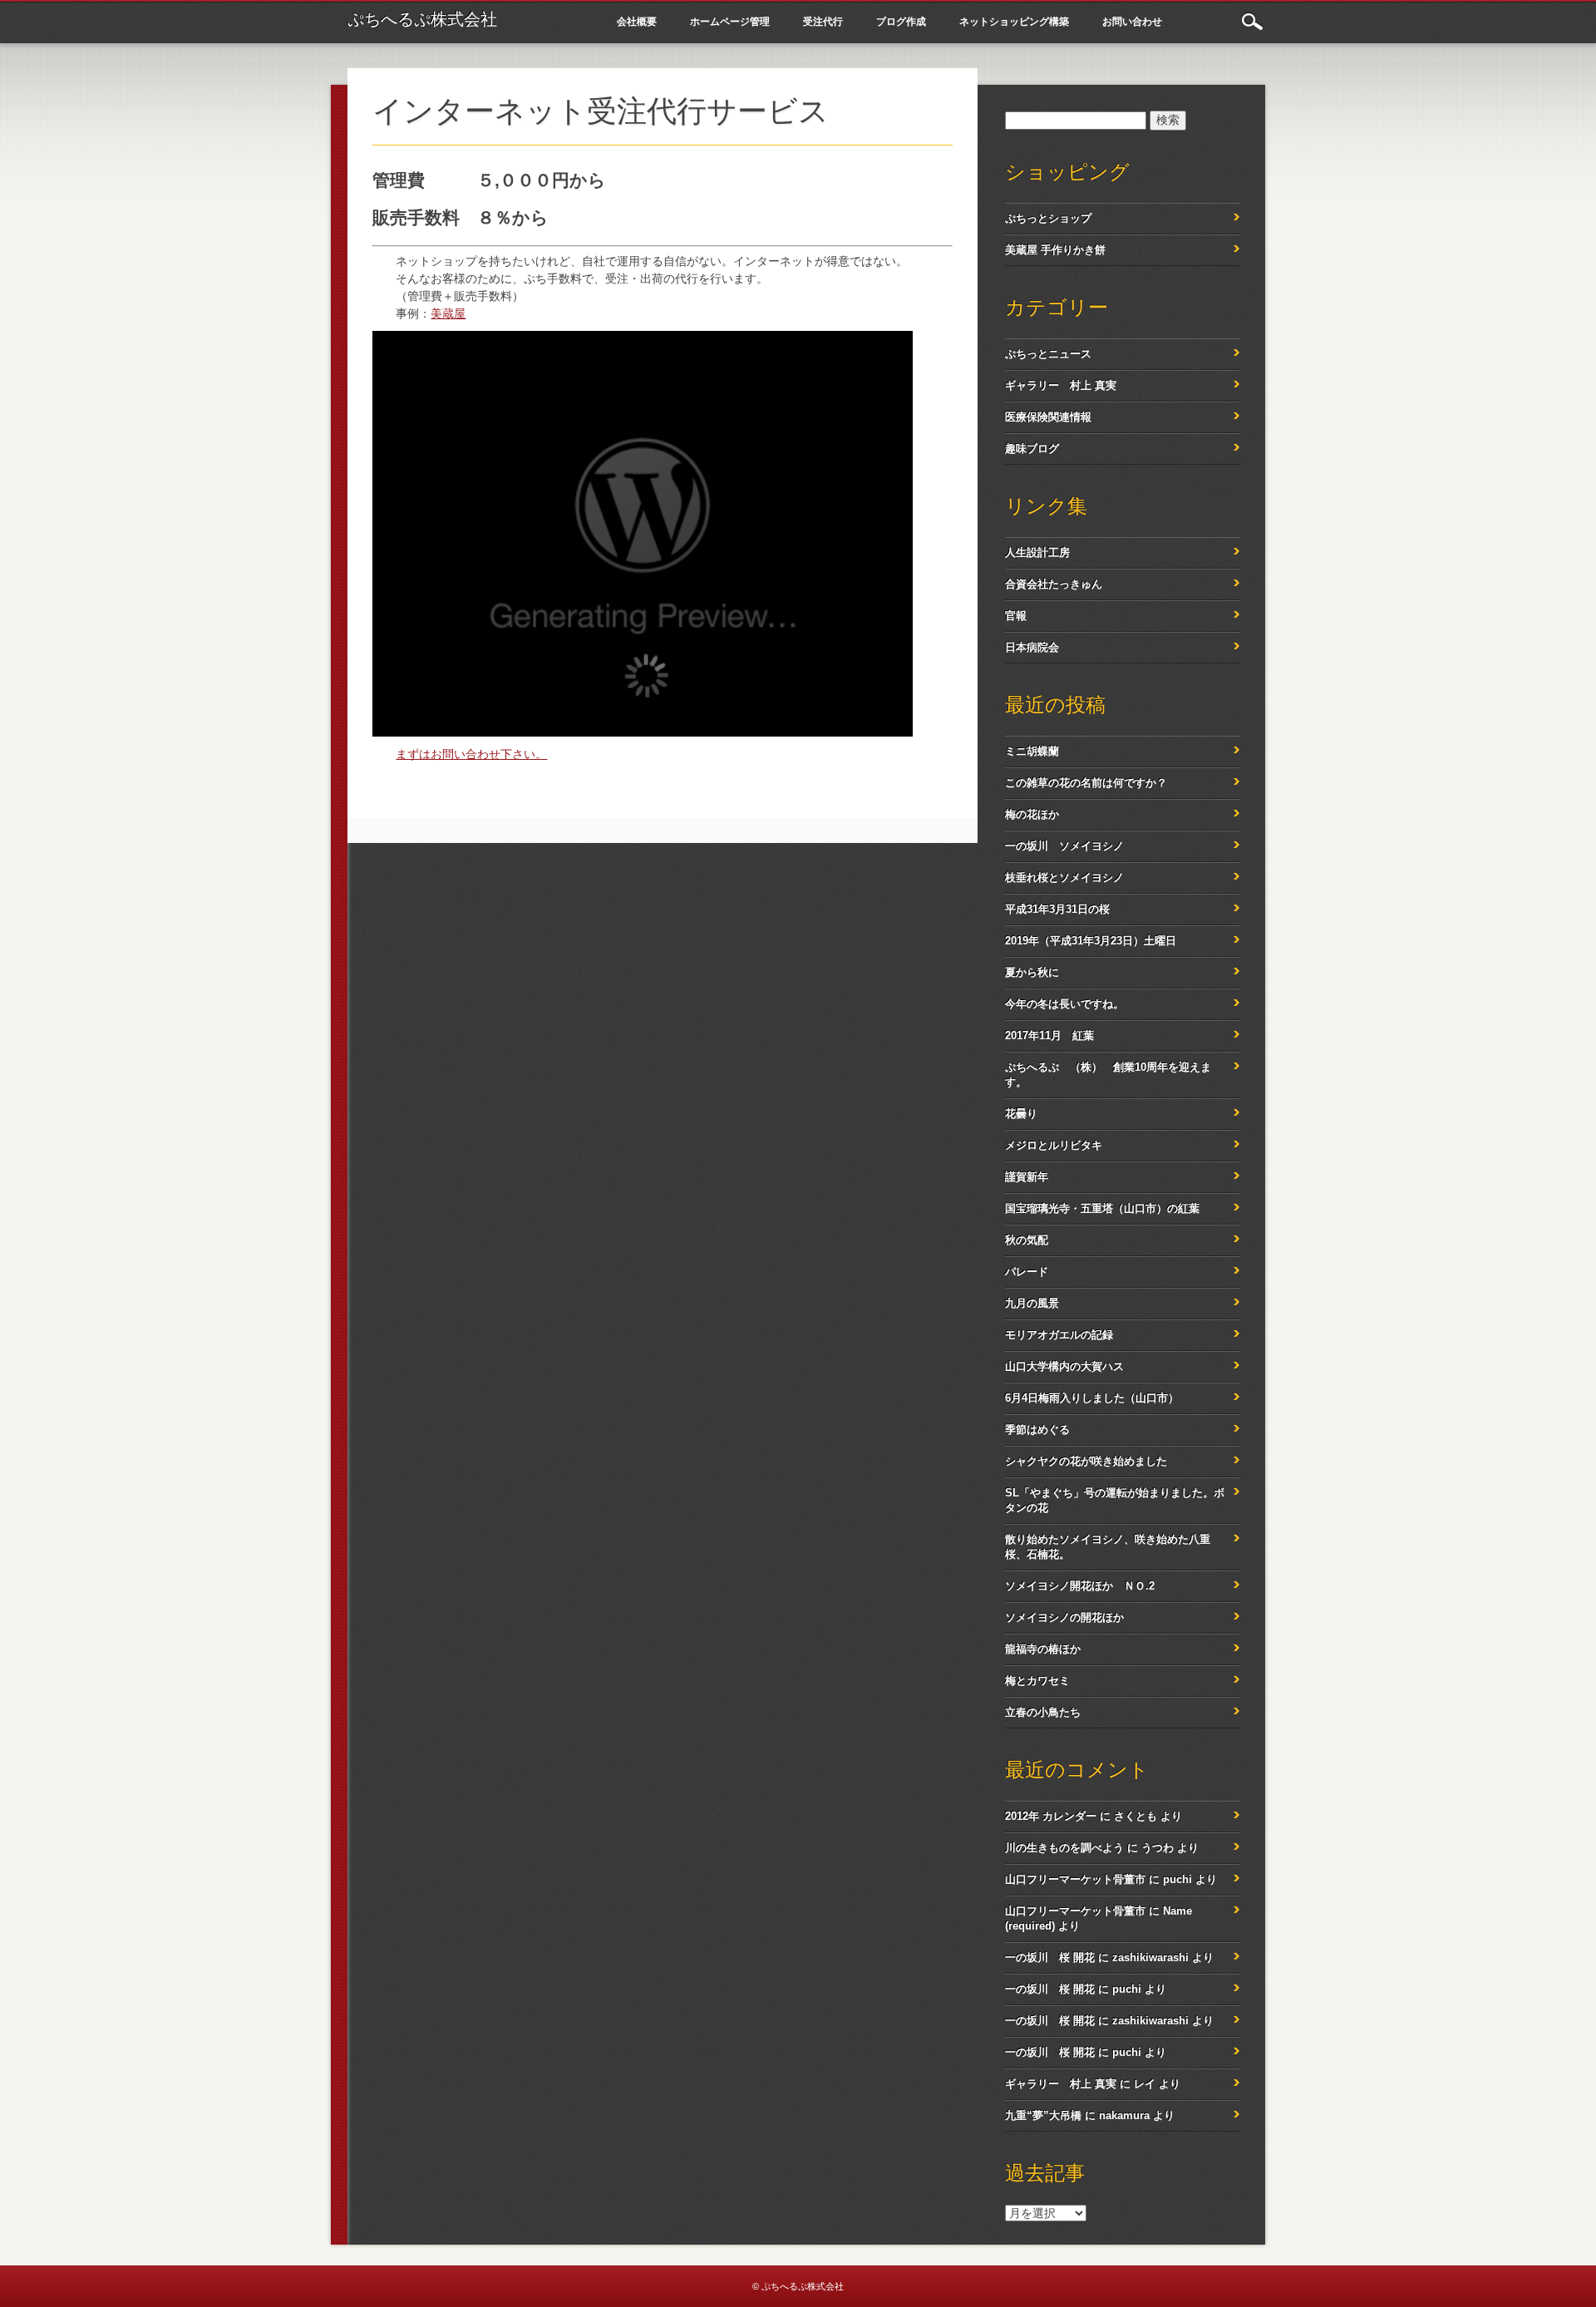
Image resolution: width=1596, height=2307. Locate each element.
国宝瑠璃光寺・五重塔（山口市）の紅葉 (1102, 1208)
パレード (1027, 1272)
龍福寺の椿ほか (1043, 1649)
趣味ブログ (1032, 449)
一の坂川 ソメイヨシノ (1064, 846)
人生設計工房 (1037, 552)
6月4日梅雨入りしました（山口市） (1092, 1398)
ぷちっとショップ (1048, 218)
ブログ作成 (901, 21)
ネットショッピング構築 (1014, 21)
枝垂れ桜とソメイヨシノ (1064, 877)
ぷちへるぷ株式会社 (422, 19)
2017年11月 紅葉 (1049, 1035)
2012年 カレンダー (1051, 1816)
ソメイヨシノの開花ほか (1064, 1617)
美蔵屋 (448, 313)
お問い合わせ (1132, 21)
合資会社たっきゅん (1054, 584)
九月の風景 (1032, 1303)
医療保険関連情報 (1048, 417)
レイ (1145, 2084)
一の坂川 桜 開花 (1050, 1957)
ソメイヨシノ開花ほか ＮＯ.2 (1080, 1586)
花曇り (1021, 1114)
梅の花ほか (1032, 814)
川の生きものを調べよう (1064, 1848)
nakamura (1124, 2115)
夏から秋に (1032, 972)
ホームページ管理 (730, 21)
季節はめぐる (1037, 1430)
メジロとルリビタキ (1054, 1145)
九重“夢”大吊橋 (1043, 2115)
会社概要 (637, 21)
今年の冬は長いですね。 (1064, 1004)
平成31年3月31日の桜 (1057, 909)
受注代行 (823, 21)
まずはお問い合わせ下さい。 (471, 754)
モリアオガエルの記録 (1059, 1335)
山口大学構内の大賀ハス (1064, 1366)
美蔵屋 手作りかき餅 (1055, 250)
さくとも (1135, 1816)
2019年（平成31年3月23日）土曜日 (1091, 941)
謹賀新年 (1027, 1177)
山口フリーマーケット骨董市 (1075, 1879)
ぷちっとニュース (1048, 354)
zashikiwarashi (1150, 1957)
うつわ (1158, 1848)
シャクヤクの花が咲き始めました (1086, 1461)
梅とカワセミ (1037, 1681)
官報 (1016, 616)
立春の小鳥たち (1043, 1712)
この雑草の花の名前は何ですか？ (1086, 783)
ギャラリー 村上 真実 (1061, 385)
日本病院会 (1032, 647)
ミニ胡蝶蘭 (1032, 751)
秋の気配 (1027, 1240)
